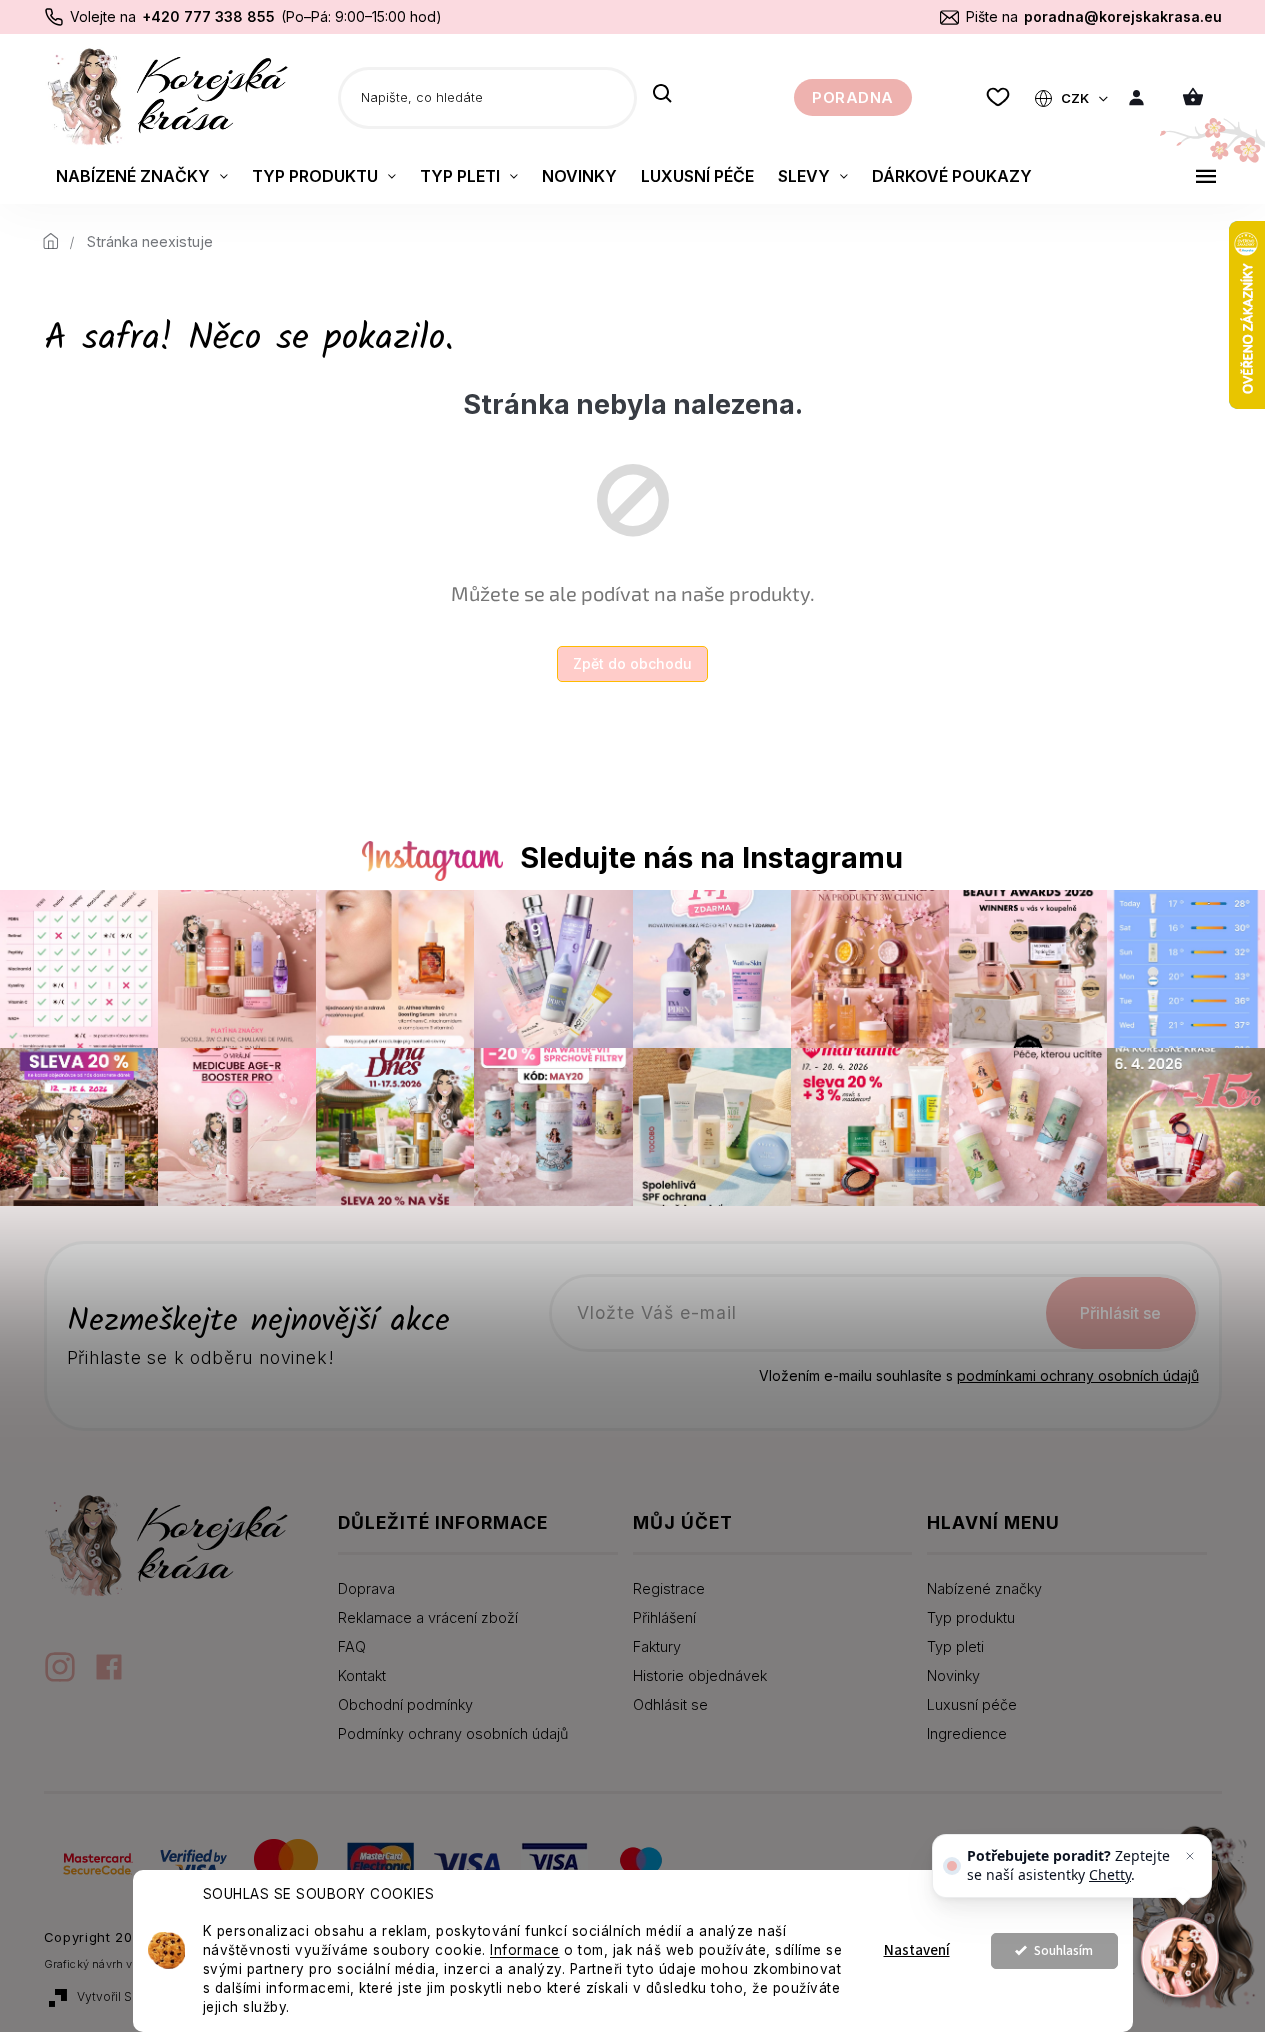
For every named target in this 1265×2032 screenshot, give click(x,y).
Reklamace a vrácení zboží (428, 1617)
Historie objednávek (700, 1675)
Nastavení (917, 1950)
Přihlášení (664, 1617)
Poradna (853, 97)
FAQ (352, 1646)
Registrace (669, 1588)
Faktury (657, 1646)
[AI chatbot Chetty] (1180, 1957)
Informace (525, 1950)
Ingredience (967, 1733)
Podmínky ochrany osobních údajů (453, 1733)
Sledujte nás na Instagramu (711, 857)
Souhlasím (1063, 1950)
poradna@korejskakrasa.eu (1123, 16)
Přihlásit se (1120, 1313)
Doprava (366, 1588)
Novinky (953, 1675)
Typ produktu (971, 1617)
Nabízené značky (984, 1588)
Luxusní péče (972, 1704)
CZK (1076, 98)
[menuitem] (142, 176)
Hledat (662, 95)
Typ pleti (955, 1646)
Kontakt (362, 1675)
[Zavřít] (1190, 1856)
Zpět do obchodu (632, 663)
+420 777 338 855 (208, 16)
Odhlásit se (670, 1704)
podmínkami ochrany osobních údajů (1078, 1375)
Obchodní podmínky (405, 1704)
